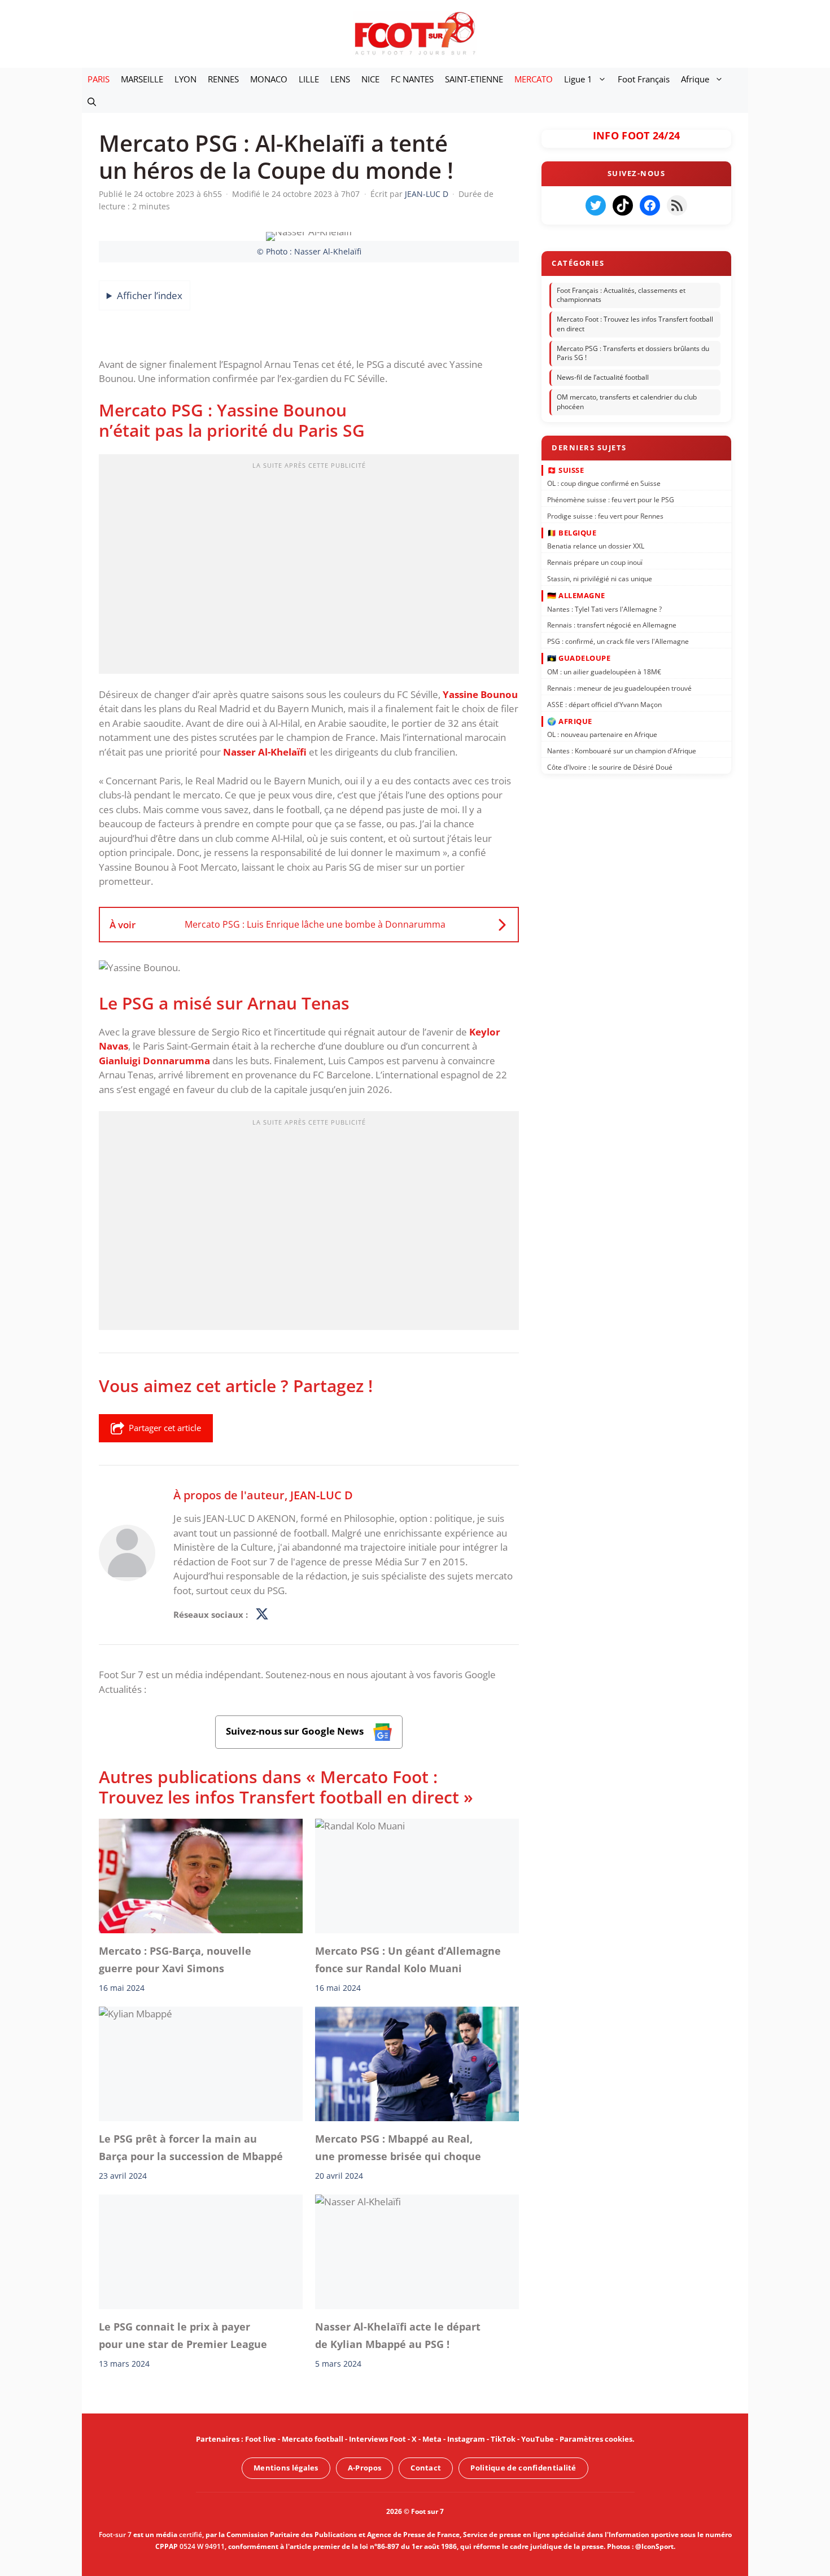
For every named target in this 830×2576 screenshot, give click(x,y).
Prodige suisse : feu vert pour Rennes (605, 515)
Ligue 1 (578, 79)
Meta (432, 2439)
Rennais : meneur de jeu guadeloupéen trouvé (619, 688)
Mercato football (313, 2439)
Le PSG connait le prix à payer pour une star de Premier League (183, 2335)
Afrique (695, 79)
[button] (92, 102)
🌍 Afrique (570, 721)
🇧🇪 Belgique (572, 533)
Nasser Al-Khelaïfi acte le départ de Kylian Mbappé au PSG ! (398, 2335)
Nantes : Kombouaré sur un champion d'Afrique (622, 751)
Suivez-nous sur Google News (296, 1732)
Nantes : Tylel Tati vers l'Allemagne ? (604, 609)
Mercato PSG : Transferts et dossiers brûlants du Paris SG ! (633, 353)
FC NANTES (412, 79)
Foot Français (644, 79)
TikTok (503, 2439)
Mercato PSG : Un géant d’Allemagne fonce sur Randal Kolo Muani (408, 1960)
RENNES (223, 79)
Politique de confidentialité (523, 2468)
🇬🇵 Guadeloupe (579, 658)
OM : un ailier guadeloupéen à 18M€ (604, 672)
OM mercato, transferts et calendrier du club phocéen (627, 402)
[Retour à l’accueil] (415, 33)
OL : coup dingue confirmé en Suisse (604, 483)
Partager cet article (165, 1428)
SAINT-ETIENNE (474, 79)
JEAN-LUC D (322, 1495)
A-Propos (364, 2468)
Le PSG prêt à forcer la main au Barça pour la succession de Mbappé (191, 2148)
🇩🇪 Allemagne (576, 595)
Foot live (261, 2439)
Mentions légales (286, 2468)
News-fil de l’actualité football (603, 377)
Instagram (466, 2439)
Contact (426, 2468)
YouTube (538, 2439)
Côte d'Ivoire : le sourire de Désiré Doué (610, 767)
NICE (370, 79)
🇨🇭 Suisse (565, 469)
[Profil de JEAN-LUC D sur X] (262, 1615)
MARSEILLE (142, 79)
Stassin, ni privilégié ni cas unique (600, 579)
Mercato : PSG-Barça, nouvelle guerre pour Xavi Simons (175, 1960)
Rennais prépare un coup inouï (595, 562)
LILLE (309, 79)
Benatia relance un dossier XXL (596, 546)
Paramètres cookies (596, 2439)
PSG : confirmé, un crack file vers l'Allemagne (618, 641)
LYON (185, 79)
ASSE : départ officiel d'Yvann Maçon (604, 704)
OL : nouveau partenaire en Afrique (602, 734)
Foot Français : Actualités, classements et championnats (621, 295)
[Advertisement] (309, 568)
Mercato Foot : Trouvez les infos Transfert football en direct (635, 324)
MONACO (269, 79)
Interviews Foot (377, 2439)
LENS (340, 79)
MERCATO (534, 79)
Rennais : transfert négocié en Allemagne (612, 625)
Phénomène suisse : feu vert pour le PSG (611, 500)
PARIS (99, 79)
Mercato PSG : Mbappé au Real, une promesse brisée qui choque (398, 2148)
